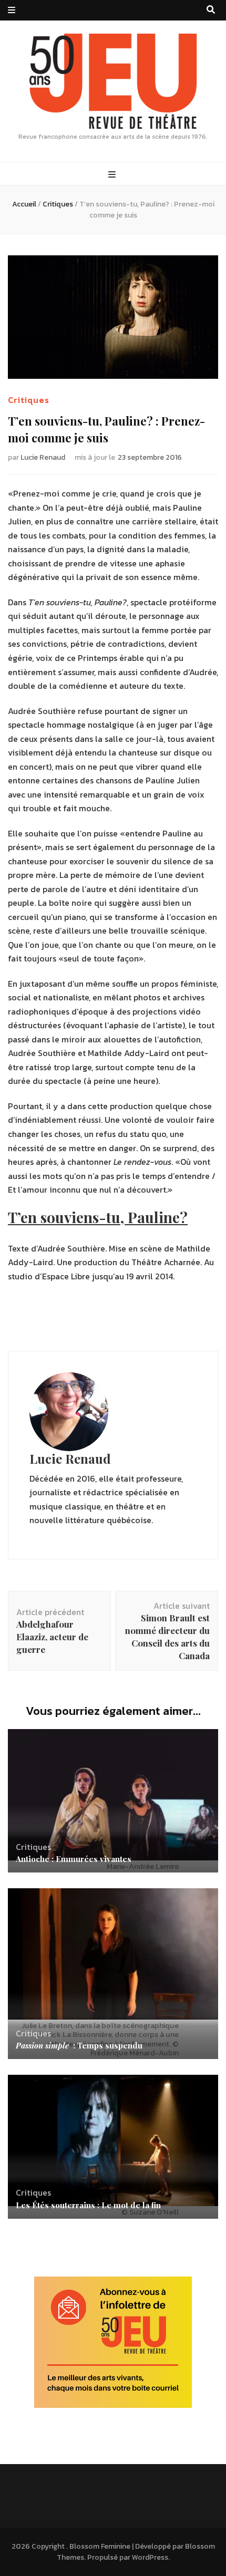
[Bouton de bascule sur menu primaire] (113, 175)
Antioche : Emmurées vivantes (74, 1859)
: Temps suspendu (79, 2045)
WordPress (150, 2557)
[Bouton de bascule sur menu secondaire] (12, 10)
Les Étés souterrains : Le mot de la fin (88, 2205)
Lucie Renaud (43, 457)
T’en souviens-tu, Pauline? (98, 1217)
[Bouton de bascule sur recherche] (211, 10)
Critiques (29, 400)
